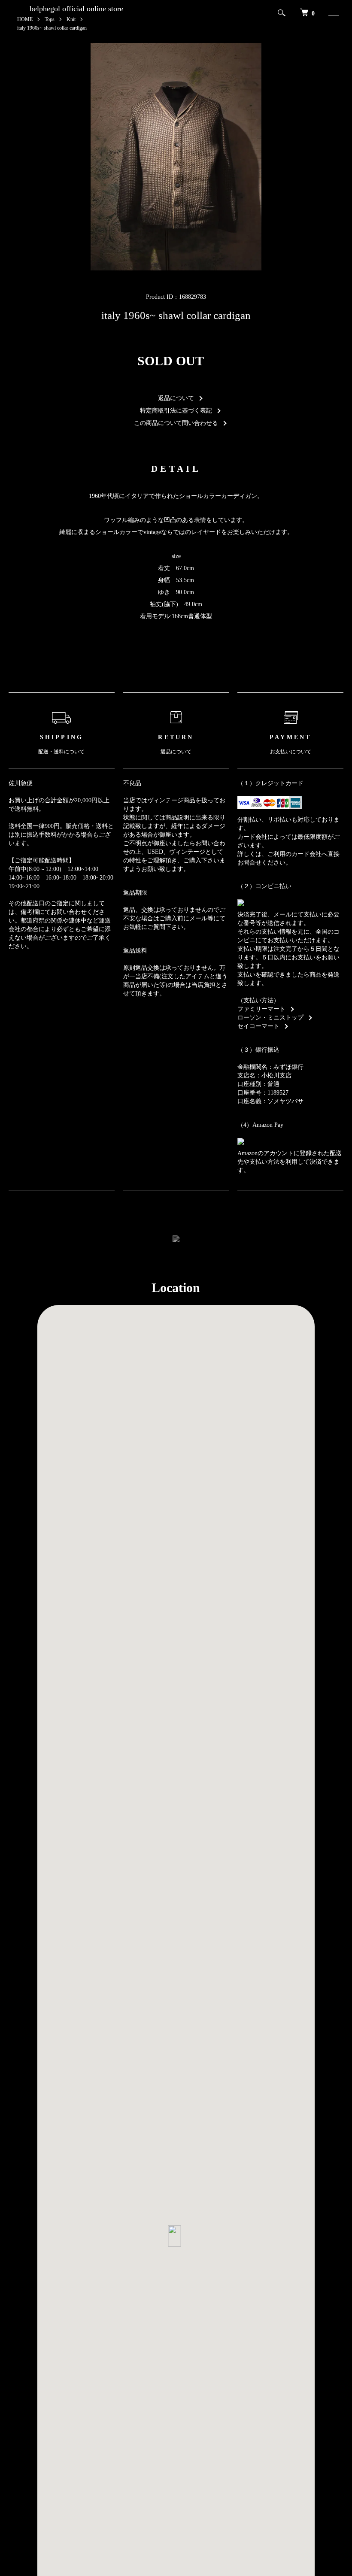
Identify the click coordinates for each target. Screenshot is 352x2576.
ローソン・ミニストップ (270, 1018)
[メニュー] (330, 13)
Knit (71, 19)
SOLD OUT (171, 361)
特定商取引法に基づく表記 (176, 411)
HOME (25, 19)
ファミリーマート (261, 1009)
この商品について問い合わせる (176, 423)
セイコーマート (258, 1026)
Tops (50, 19)
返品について (176, 398)
